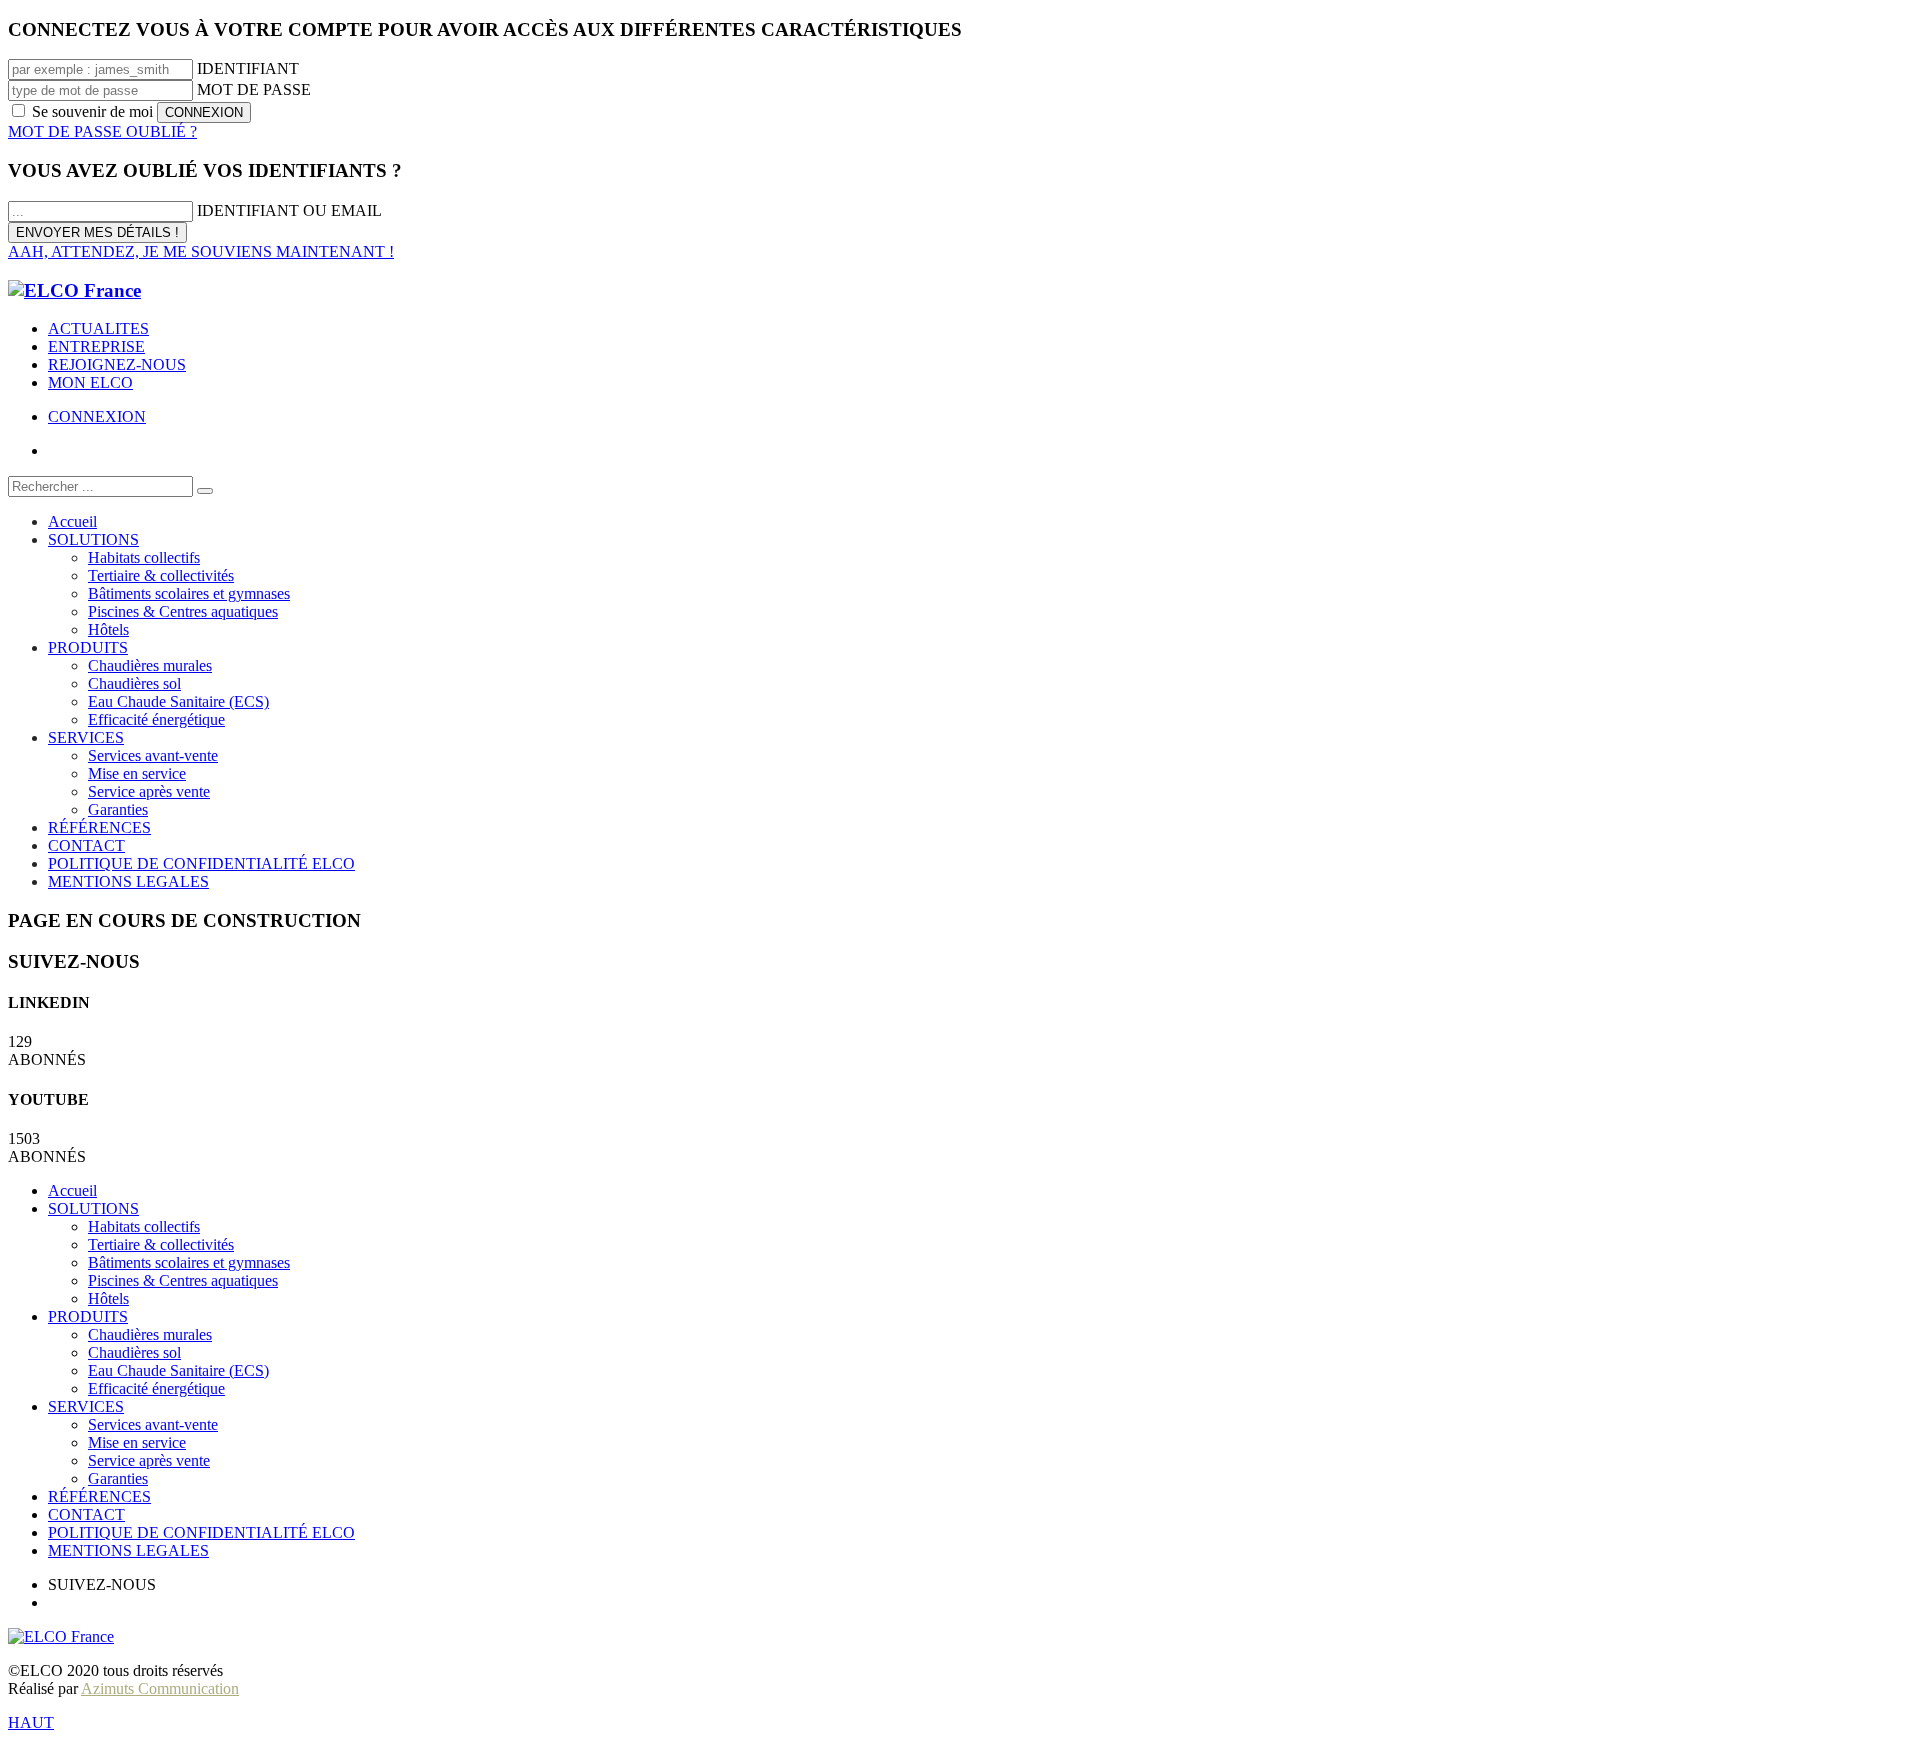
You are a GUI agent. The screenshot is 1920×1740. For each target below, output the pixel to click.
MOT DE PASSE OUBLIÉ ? (102, 131)
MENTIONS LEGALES (128, 1550)
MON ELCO (90, 382)
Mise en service (137, 1442)
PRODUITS (88, 1316)
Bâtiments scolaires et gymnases (189, 1262)
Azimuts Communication (160, 1688)
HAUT (31, 1722)
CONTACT (86, 1514)
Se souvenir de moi (92, 111)
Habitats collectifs (144, 1226)
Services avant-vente (153, 1424)
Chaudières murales (150, 1334)
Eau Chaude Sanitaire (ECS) (178, 1370)
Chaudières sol (134, 1352)
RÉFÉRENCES (99, 1496)
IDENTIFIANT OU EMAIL (289, 210)
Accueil (72, 1190)
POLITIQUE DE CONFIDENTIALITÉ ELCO (201, 1532)
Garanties (118, 1478)
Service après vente (149, 1460)
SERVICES (86, 1406)
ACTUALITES (98, 328)
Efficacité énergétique (156, 1388)
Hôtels (108, 1298)
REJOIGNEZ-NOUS (117, 364)
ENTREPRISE (96, 346)
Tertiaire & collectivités (161, 1244)
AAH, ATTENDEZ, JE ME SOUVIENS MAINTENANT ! (201, 251)
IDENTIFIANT (248, 68)
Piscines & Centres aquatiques (183, 1280)
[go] (205, 491)
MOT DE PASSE (254, 89)
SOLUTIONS (93, 1208)
